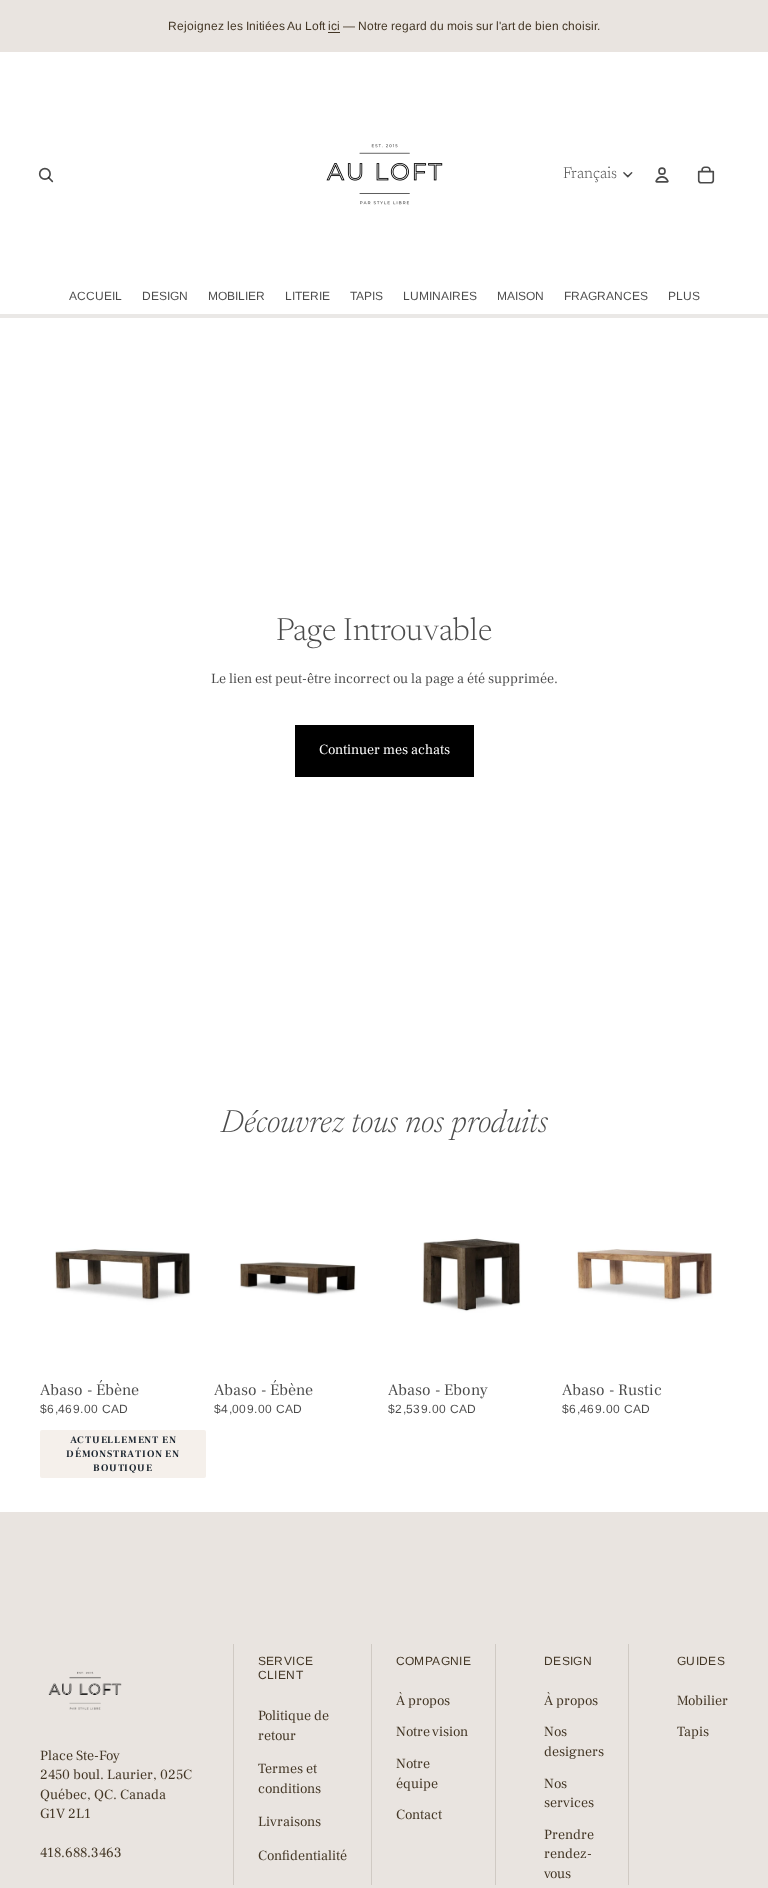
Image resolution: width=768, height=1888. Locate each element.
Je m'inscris (576, 1069)
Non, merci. (576, 1121)
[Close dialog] (747, 796)
